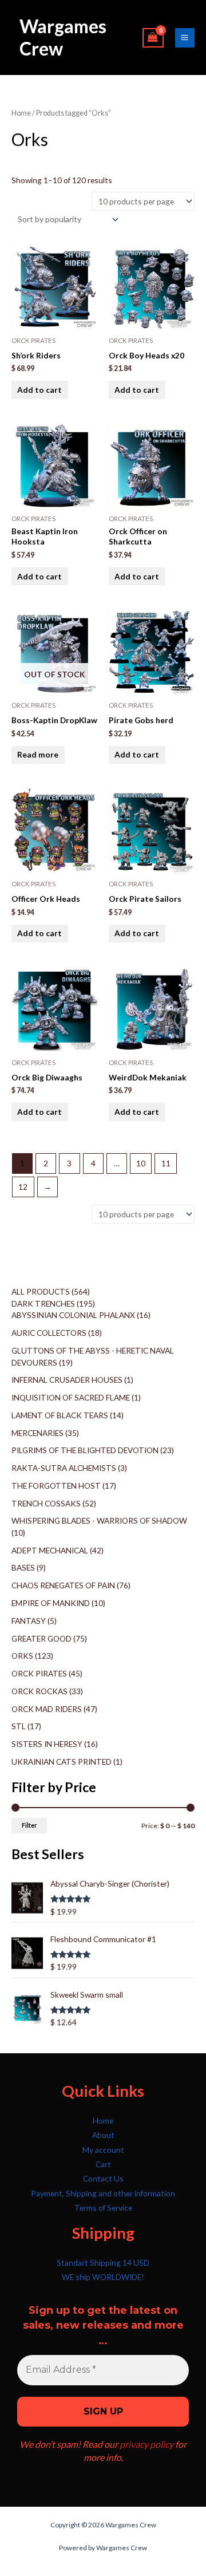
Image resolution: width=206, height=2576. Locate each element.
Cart (103, 2164)
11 (166, 1163)
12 (23, 1187)
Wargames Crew (63, 37)
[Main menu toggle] (185, 38)
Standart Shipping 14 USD (103, 2263)
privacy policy (146, 2444)
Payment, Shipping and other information (103, 2193)
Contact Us (103, 2178)
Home (21, 113)
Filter (29, 1825)
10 (141, 1163)
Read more (38, 754)
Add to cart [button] (39, 390)
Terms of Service (103, 2208)
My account (103, 2150)
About (103, 2135)
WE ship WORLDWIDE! (103, 2277)
